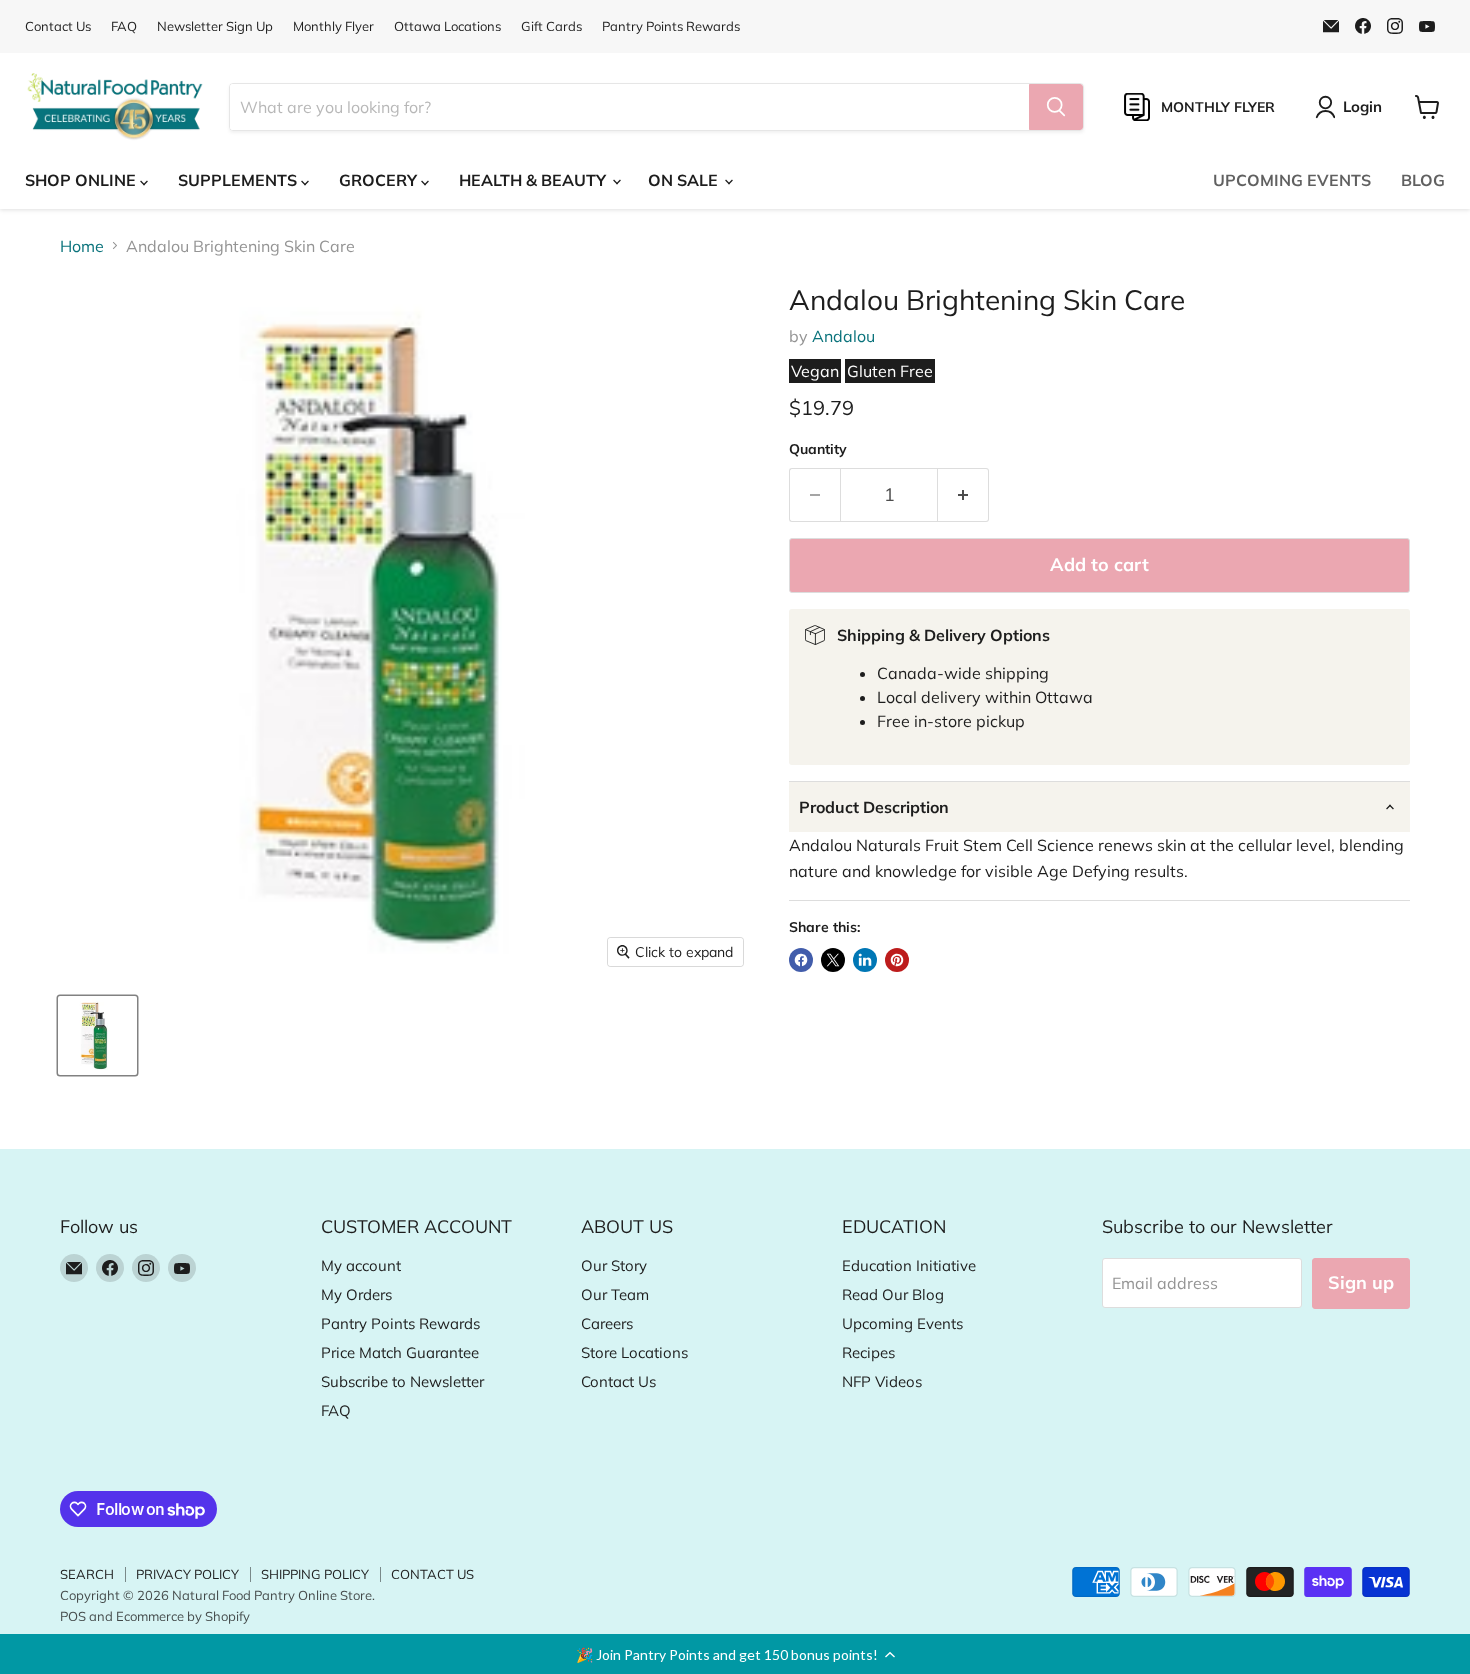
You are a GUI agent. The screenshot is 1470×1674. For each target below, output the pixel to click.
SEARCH (87, 1574)
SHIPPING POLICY (315, 1574)
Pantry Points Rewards (671, 26)
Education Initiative (909, 1265)
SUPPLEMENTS (239, 180)
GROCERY (380, 180)
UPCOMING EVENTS (1292, 180)
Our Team (615, 1294)
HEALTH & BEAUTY (534, 180)
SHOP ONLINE (82, 180)
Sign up (1361, 1282)
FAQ (124, 26)
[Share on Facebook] (801, 960)
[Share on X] (833, 960)
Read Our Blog (893, 1294)
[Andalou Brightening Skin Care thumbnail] (97, 1035)
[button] (735, 1654)
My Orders (356, 1294)
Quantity (818, 449)
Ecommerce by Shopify (183, 1616)
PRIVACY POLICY (187, 1574)
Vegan (815, 371)
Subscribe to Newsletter (402, 1381)
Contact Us (58, 26)
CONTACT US (432, 1574)
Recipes (868, 1352)
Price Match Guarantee (400, 1352)
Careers (607, 1323)
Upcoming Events (902, 1323)
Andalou (843, 336)
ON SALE (685, 180)
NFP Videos (882, 1381)
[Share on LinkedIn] (865, 960)
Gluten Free (890, 371)
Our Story (614, 1265)
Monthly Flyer (333, 26)
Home (82, 246)
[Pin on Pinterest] (897, 960)
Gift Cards (551, 26)
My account (361, 1265)
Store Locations (634, 1352)
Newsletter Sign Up (215, 26)
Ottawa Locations (447, 26)
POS (73, 1616)
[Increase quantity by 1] (963, 495)
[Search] (1056, 107)
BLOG (1423, 180)
